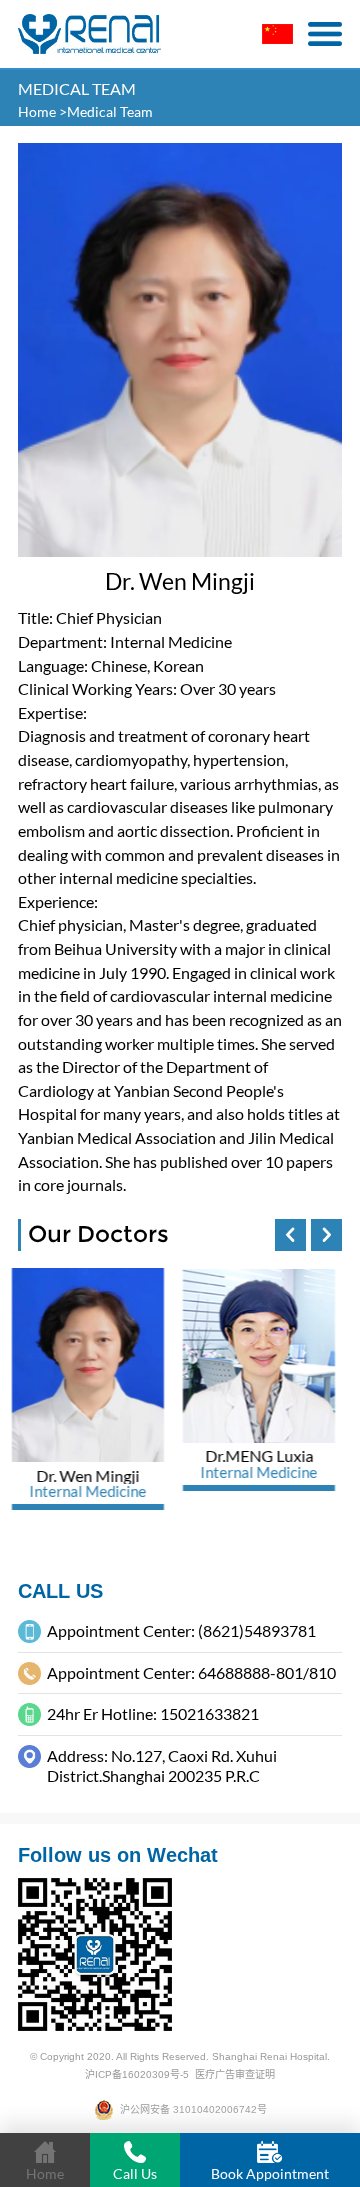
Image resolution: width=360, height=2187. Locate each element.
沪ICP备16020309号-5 (137, 2074)
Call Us (135, 2174)
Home (38, 112)
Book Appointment (270, 2174)
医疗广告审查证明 (235, 2074)
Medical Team (110, 112)
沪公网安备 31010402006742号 (190, 2109)
